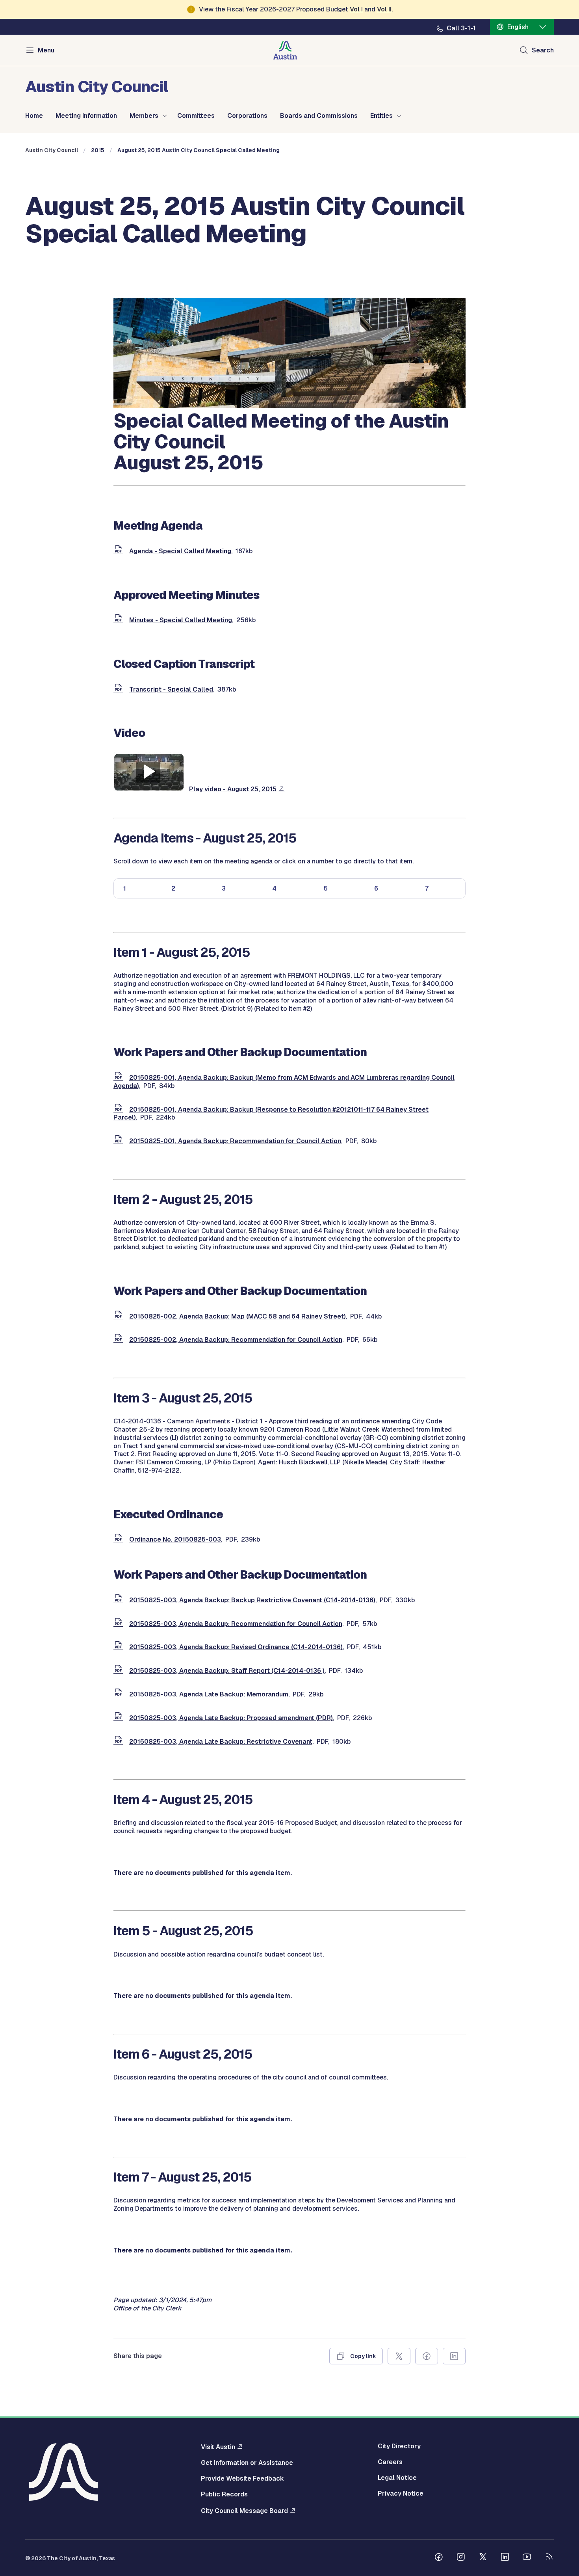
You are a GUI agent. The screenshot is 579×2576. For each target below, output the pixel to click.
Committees (196, 116)
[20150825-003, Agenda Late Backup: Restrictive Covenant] (120, 1742)
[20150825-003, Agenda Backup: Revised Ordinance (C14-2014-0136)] (120, 1647)
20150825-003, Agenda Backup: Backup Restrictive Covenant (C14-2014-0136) (252, 1600)
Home (34, 116)
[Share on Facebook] (427, 2356)
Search (543, 50)
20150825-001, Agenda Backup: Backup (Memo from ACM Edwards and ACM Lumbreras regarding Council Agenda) (284, 1082)
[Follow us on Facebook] (439, 2558)
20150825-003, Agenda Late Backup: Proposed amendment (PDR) (231, 1718)
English (518, 27)
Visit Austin (218, 2447)
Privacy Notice (401, 2494)
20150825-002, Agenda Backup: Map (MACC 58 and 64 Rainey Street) (238, 1316)
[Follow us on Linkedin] (505, 2558)
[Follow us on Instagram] (461, 2558)
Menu (46, 50)
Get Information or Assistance (247, 2463)
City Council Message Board (244, 2511)
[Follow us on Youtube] (527, 2558)
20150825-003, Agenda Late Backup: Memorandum (209, 1694)
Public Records (224, 2494)
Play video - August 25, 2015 (233, 789)
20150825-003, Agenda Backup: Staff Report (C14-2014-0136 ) (227, 1671)
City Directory (399, 2446)
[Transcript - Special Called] (120, 689)
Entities (381, 116)
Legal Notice (397, 2478)
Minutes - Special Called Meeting (181, 620)
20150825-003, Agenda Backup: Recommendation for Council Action (236, 1624)
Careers (390, 2462)
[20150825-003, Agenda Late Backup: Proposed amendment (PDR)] (120, 1718)
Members (144, 116)
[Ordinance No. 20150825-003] (120, 1539)
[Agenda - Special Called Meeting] (120, 551)
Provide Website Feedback (242, 2479)
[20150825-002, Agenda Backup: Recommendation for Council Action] (120, 1340)
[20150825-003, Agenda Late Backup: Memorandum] (120, 1694)
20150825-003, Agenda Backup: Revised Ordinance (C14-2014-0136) (236, 1647)
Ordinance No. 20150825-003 (175, 1539)
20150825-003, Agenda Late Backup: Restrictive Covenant (221, 1742)
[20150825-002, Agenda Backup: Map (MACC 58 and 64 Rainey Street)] (120, 1316)
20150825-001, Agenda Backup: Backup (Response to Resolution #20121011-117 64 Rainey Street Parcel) (271, 1114)
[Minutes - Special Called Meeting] (120, 620)
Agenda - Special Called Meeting (180, 551)
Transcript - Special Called (171, 689)
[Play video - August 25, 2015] (149, 789)
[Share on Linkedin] (454, 2356)
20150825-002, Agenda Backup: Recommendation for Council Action (236, 1340)
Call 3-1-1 (461, 28)
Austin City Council (52, 150)
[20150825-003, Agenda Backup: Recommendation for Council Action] (120, 1624)
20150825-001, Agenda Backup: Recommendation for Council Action (235, 1141)
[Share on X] (399, 2356)
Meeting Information (86, 116)
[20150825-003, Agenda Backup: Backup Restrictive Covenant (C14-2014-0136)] (120, 1600)
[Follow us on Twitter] (483, 2558)
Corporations (247, 116)
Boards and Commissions (319, 116)
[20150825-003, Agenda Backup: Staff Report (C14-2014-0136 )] (120, 1671)
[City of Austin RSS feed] (549, 2558)
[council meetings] (289, 406)
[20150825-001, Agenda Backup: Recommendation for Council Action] (120, 1141)
